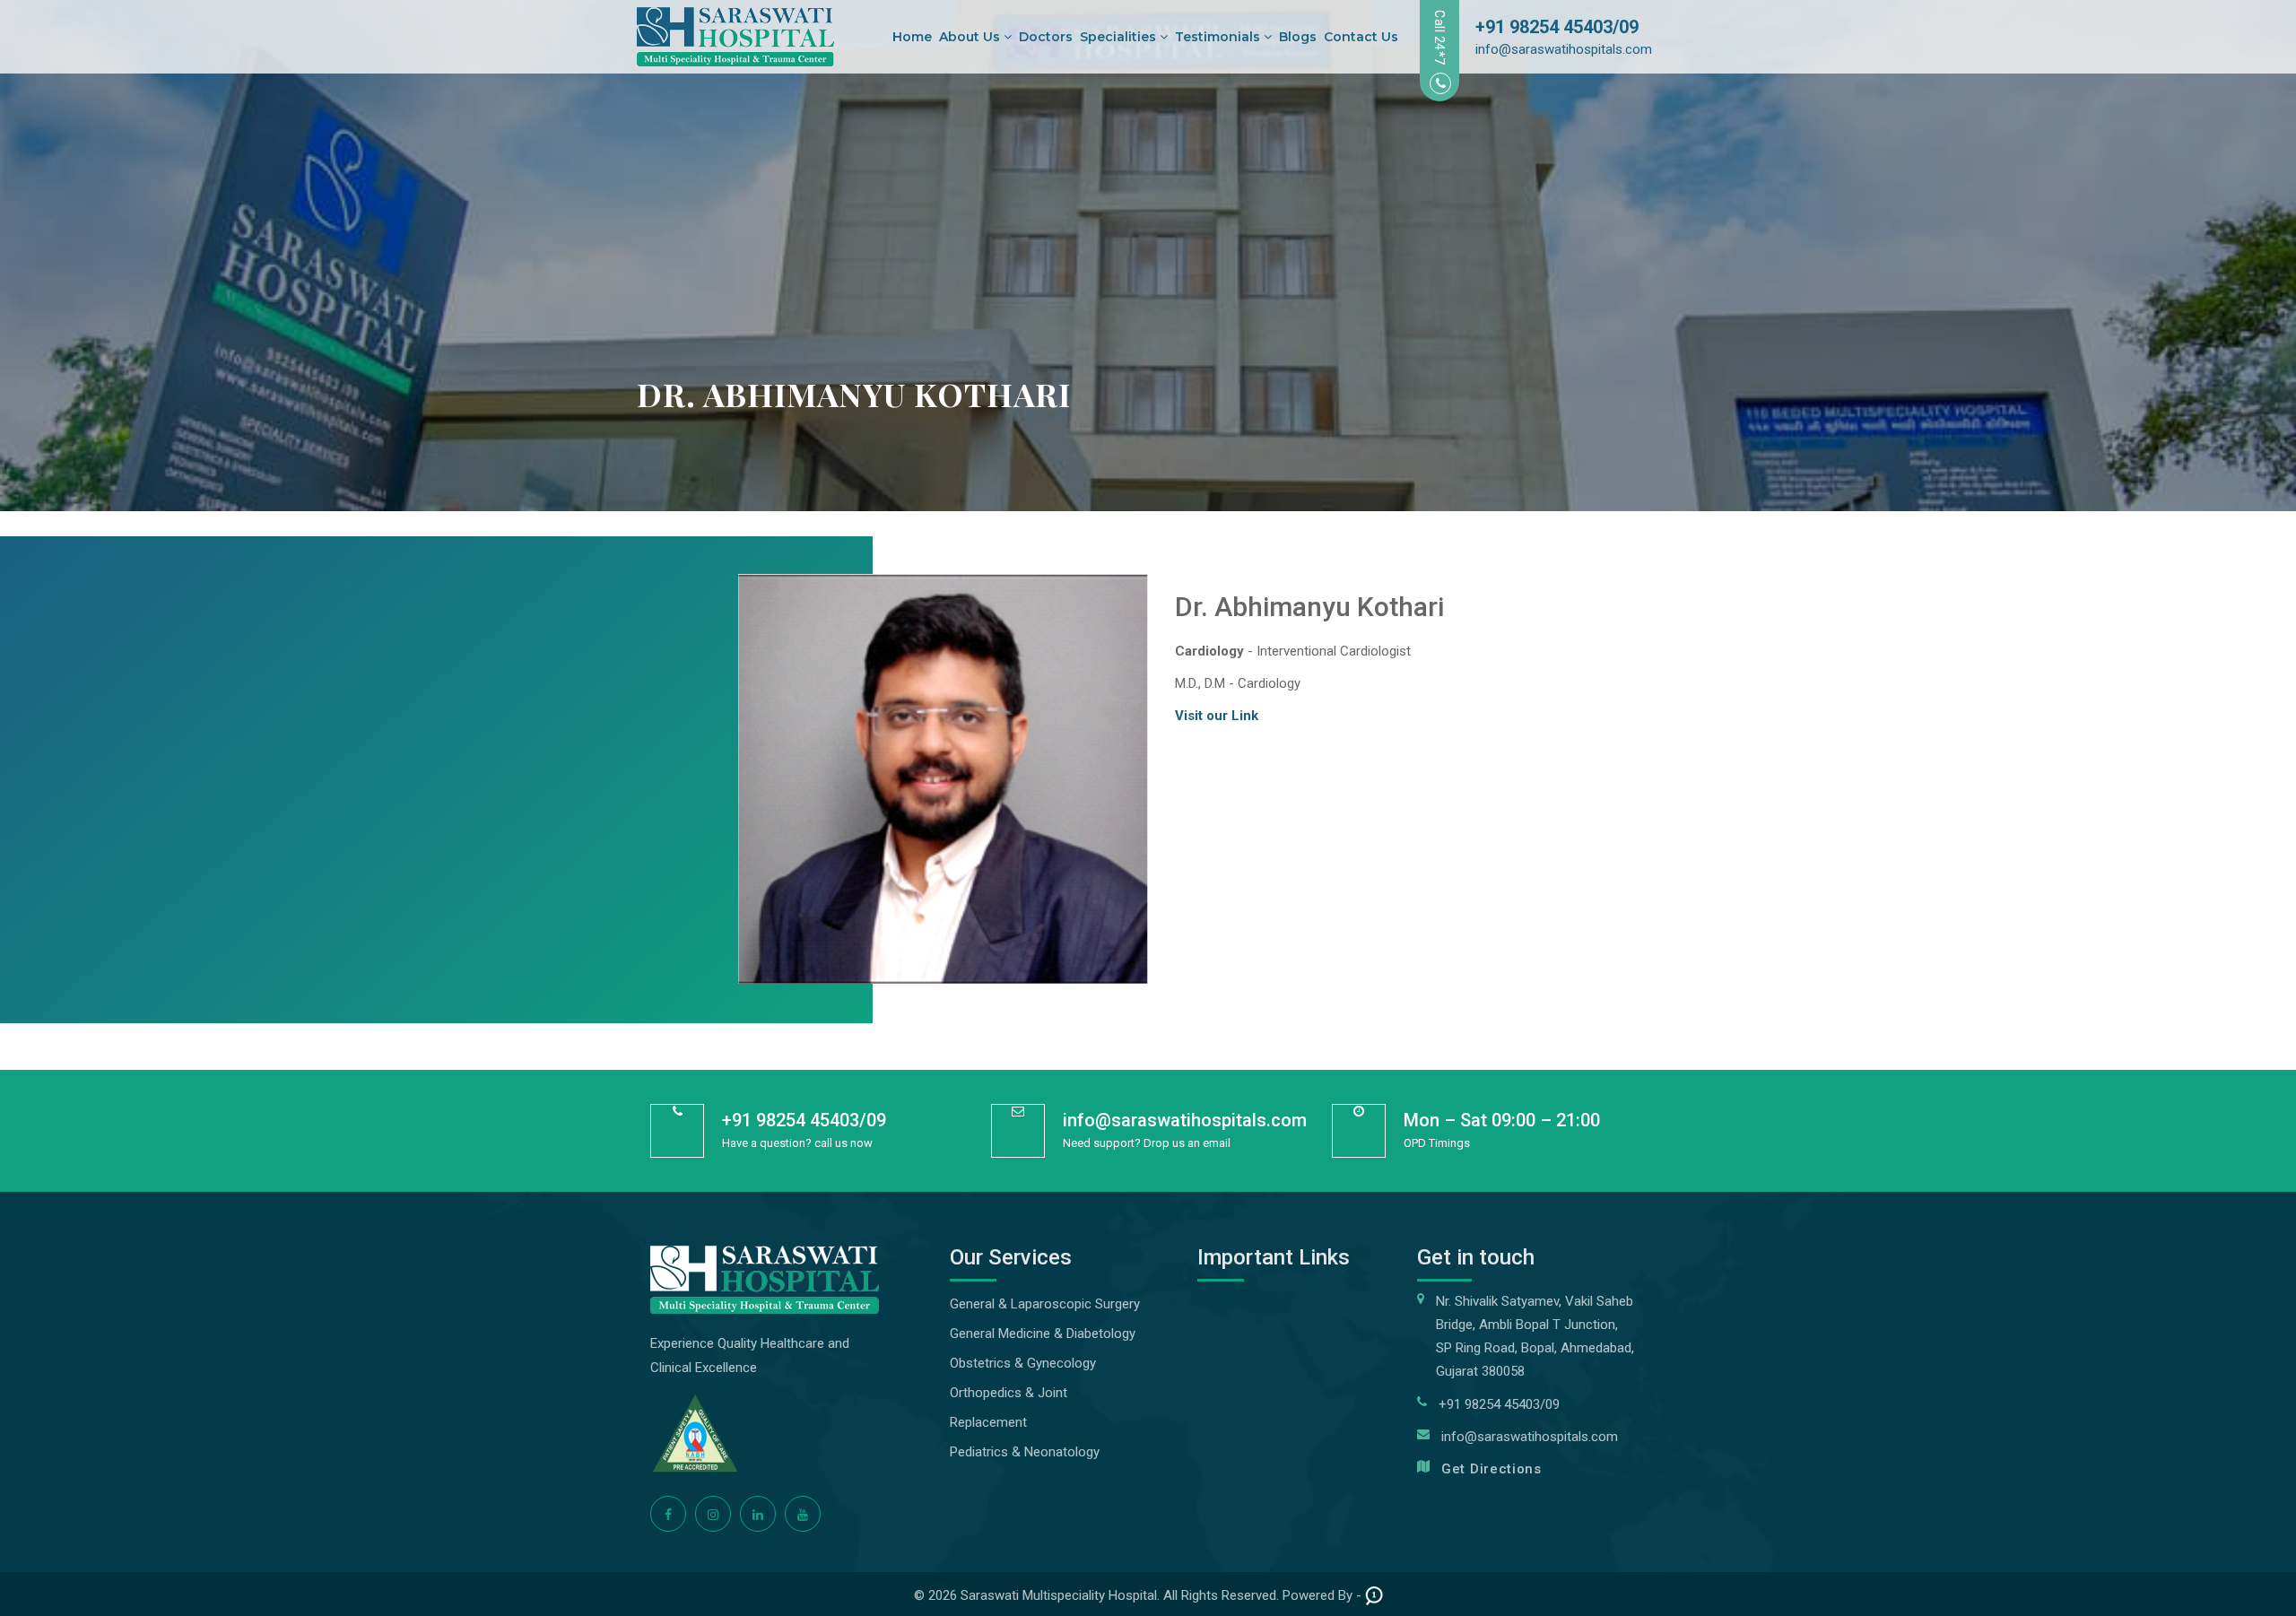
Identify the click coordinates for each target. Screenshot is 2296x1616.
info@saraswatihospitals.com (1564, 49)
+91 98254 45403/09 (1557, 27)
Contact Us (1361, 37)
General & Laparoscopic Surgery (1045, 1304)
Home (912, 37)
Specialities (1120, 37)
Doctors (1046, 37)
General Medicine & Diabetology (1043, 1334)
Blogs (1298, 37)
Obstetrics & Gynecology (1023, 1363)
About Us (971, 37)
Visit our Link (1217, 716)
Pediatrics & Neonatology (1025, 1452)
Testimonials (1219, 37)
